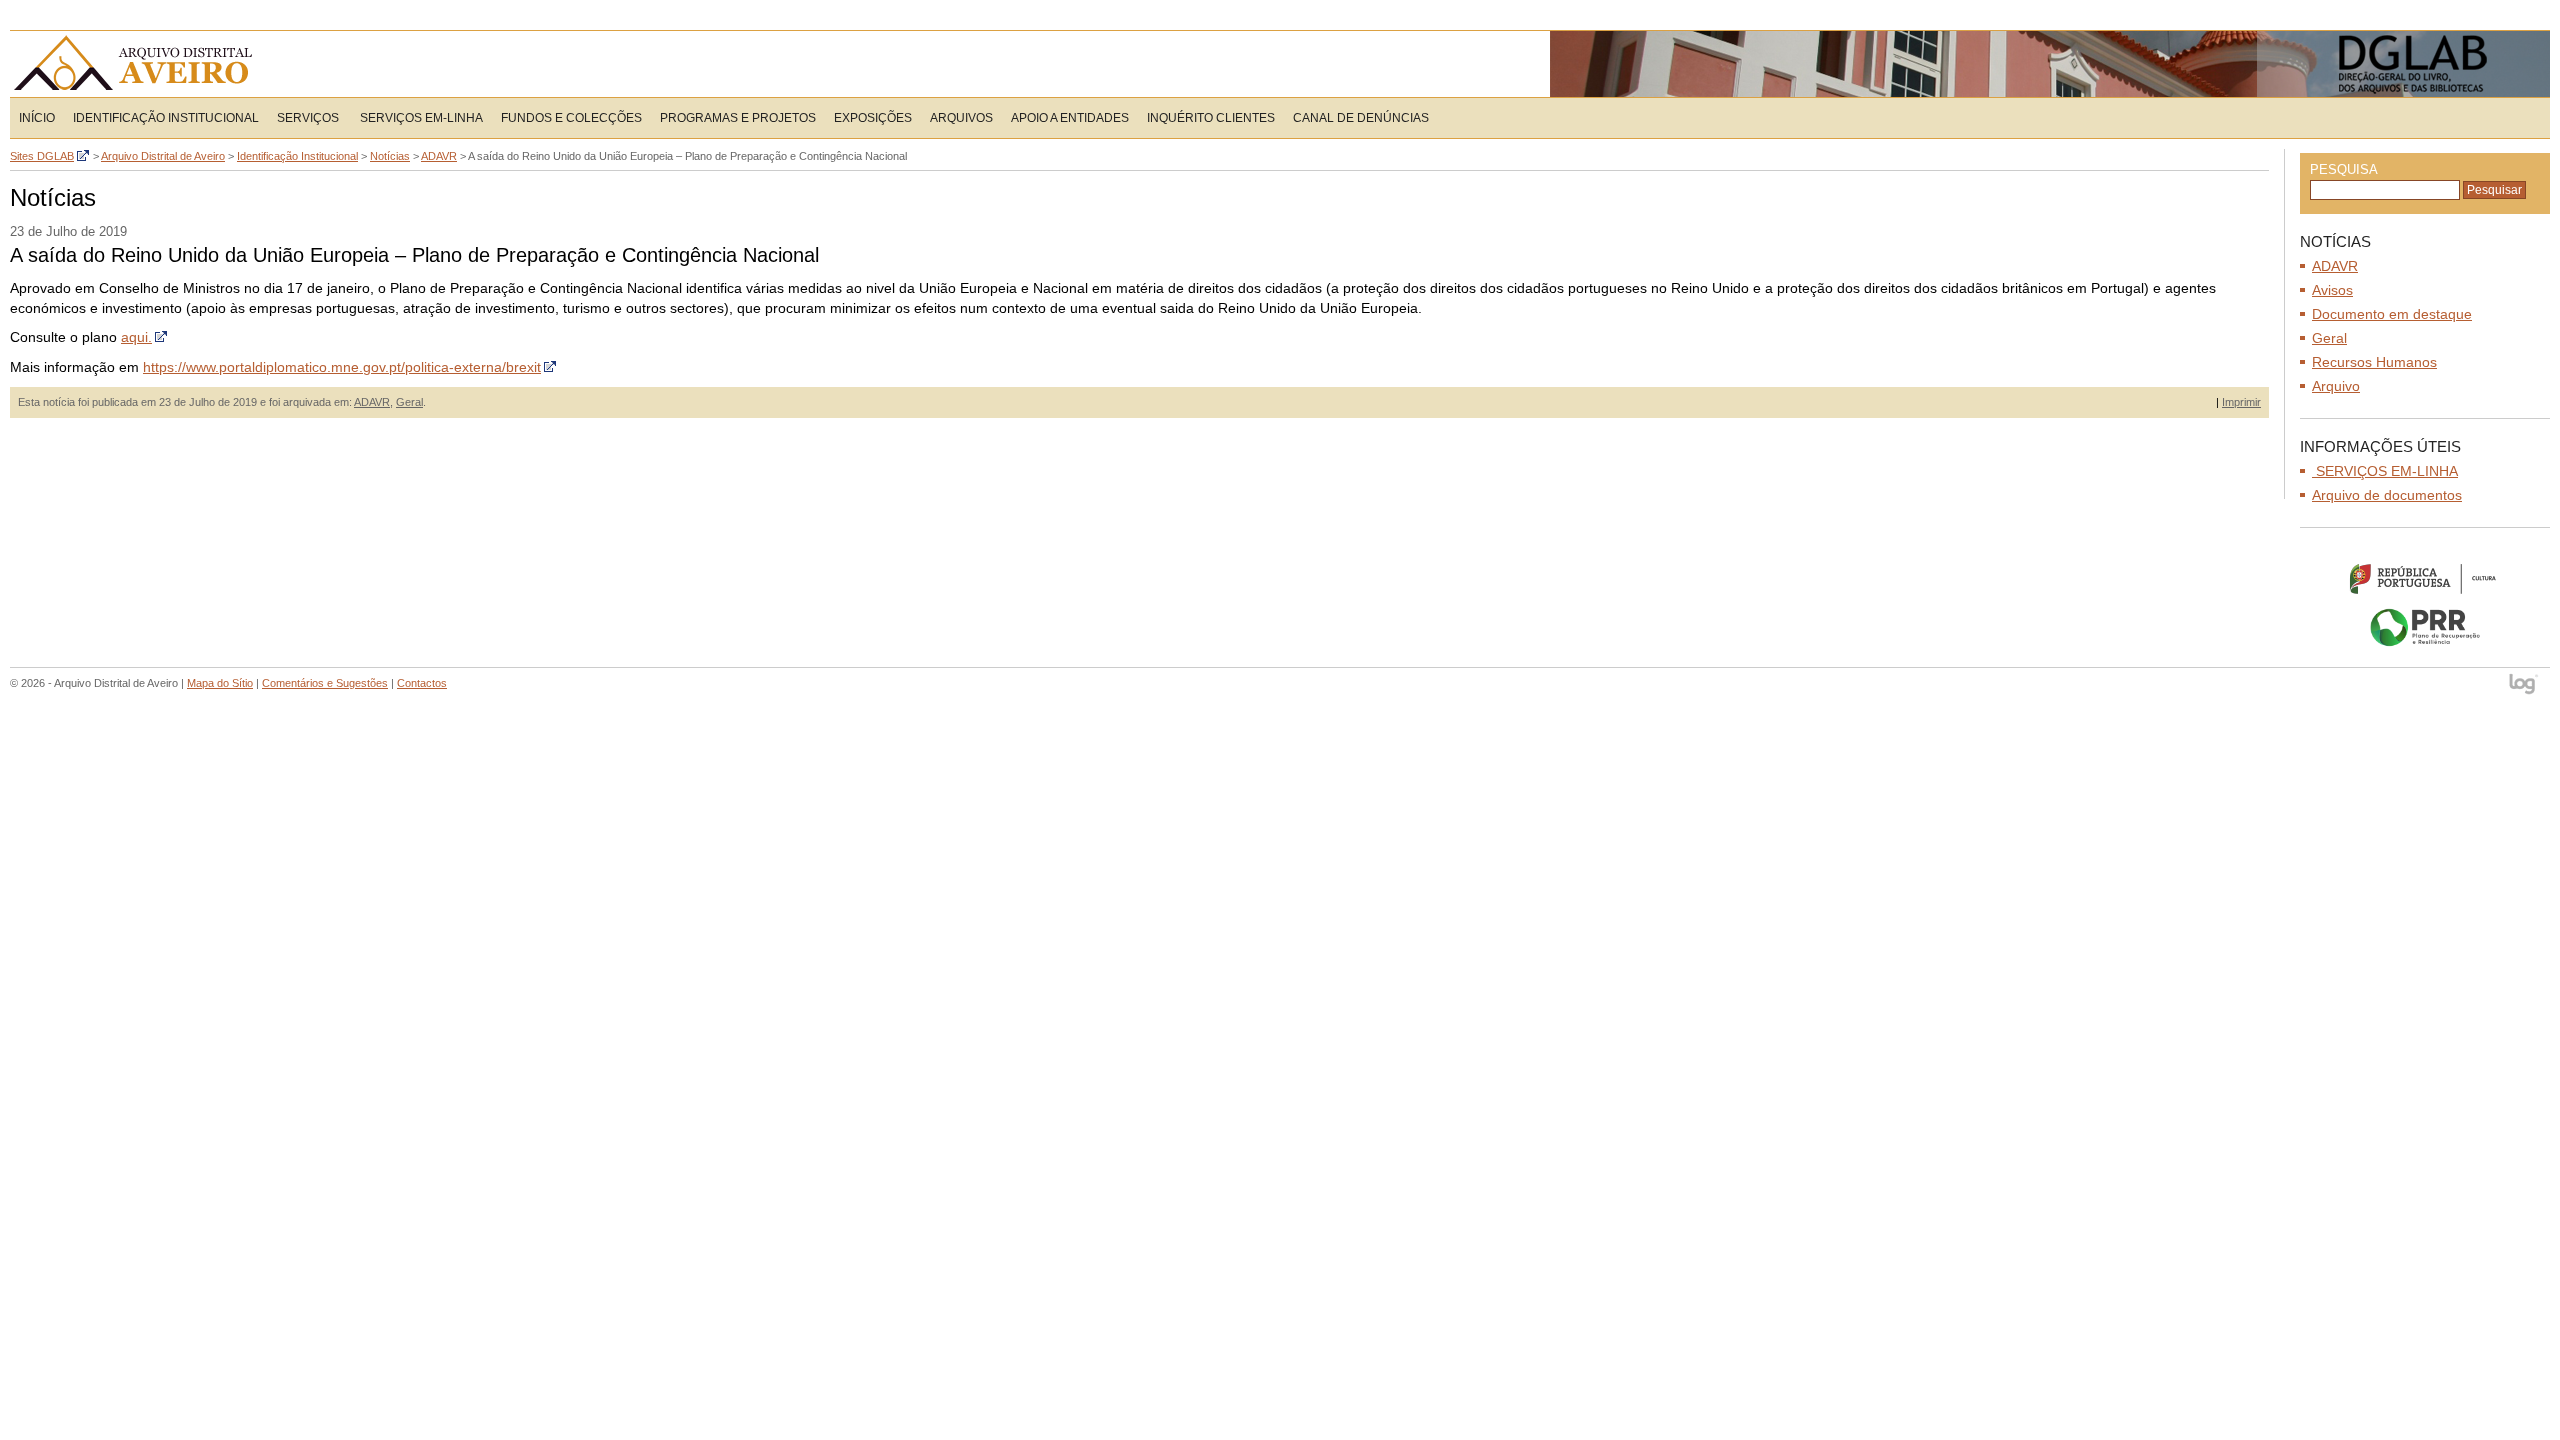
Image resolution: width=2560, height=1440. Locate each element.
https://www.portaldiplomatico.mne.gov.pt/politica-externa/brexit (342, 367)
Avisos (2332, 290)
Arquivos (961, 118)
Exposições (873, 118)
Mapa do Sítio (220, 683)
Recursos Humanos (2374, 362)
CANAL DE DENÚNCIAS (1361, 118)
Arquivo (2336, 386)
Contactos (422, 683)
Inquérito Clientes (1211, 118)
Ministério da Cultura (2425, 578)
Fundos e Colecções (571, 118)
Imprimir (2241, 402)
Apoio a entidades (1070, 118)
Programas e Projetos (738, 118)
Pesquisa (2344, 169)
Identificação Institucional (166, 118)
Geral (409, 402)
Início (37, 118)
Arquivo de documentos (2387, 495)
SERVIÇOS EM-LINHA (420, 118)
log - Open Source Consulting (2524, 685)
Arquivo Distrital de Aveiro (139, 64)
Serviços (308, 118)
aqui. (136, 337)
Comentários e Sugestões (325, 683)
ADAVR (372, 402)
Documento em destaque (2392, 314)
